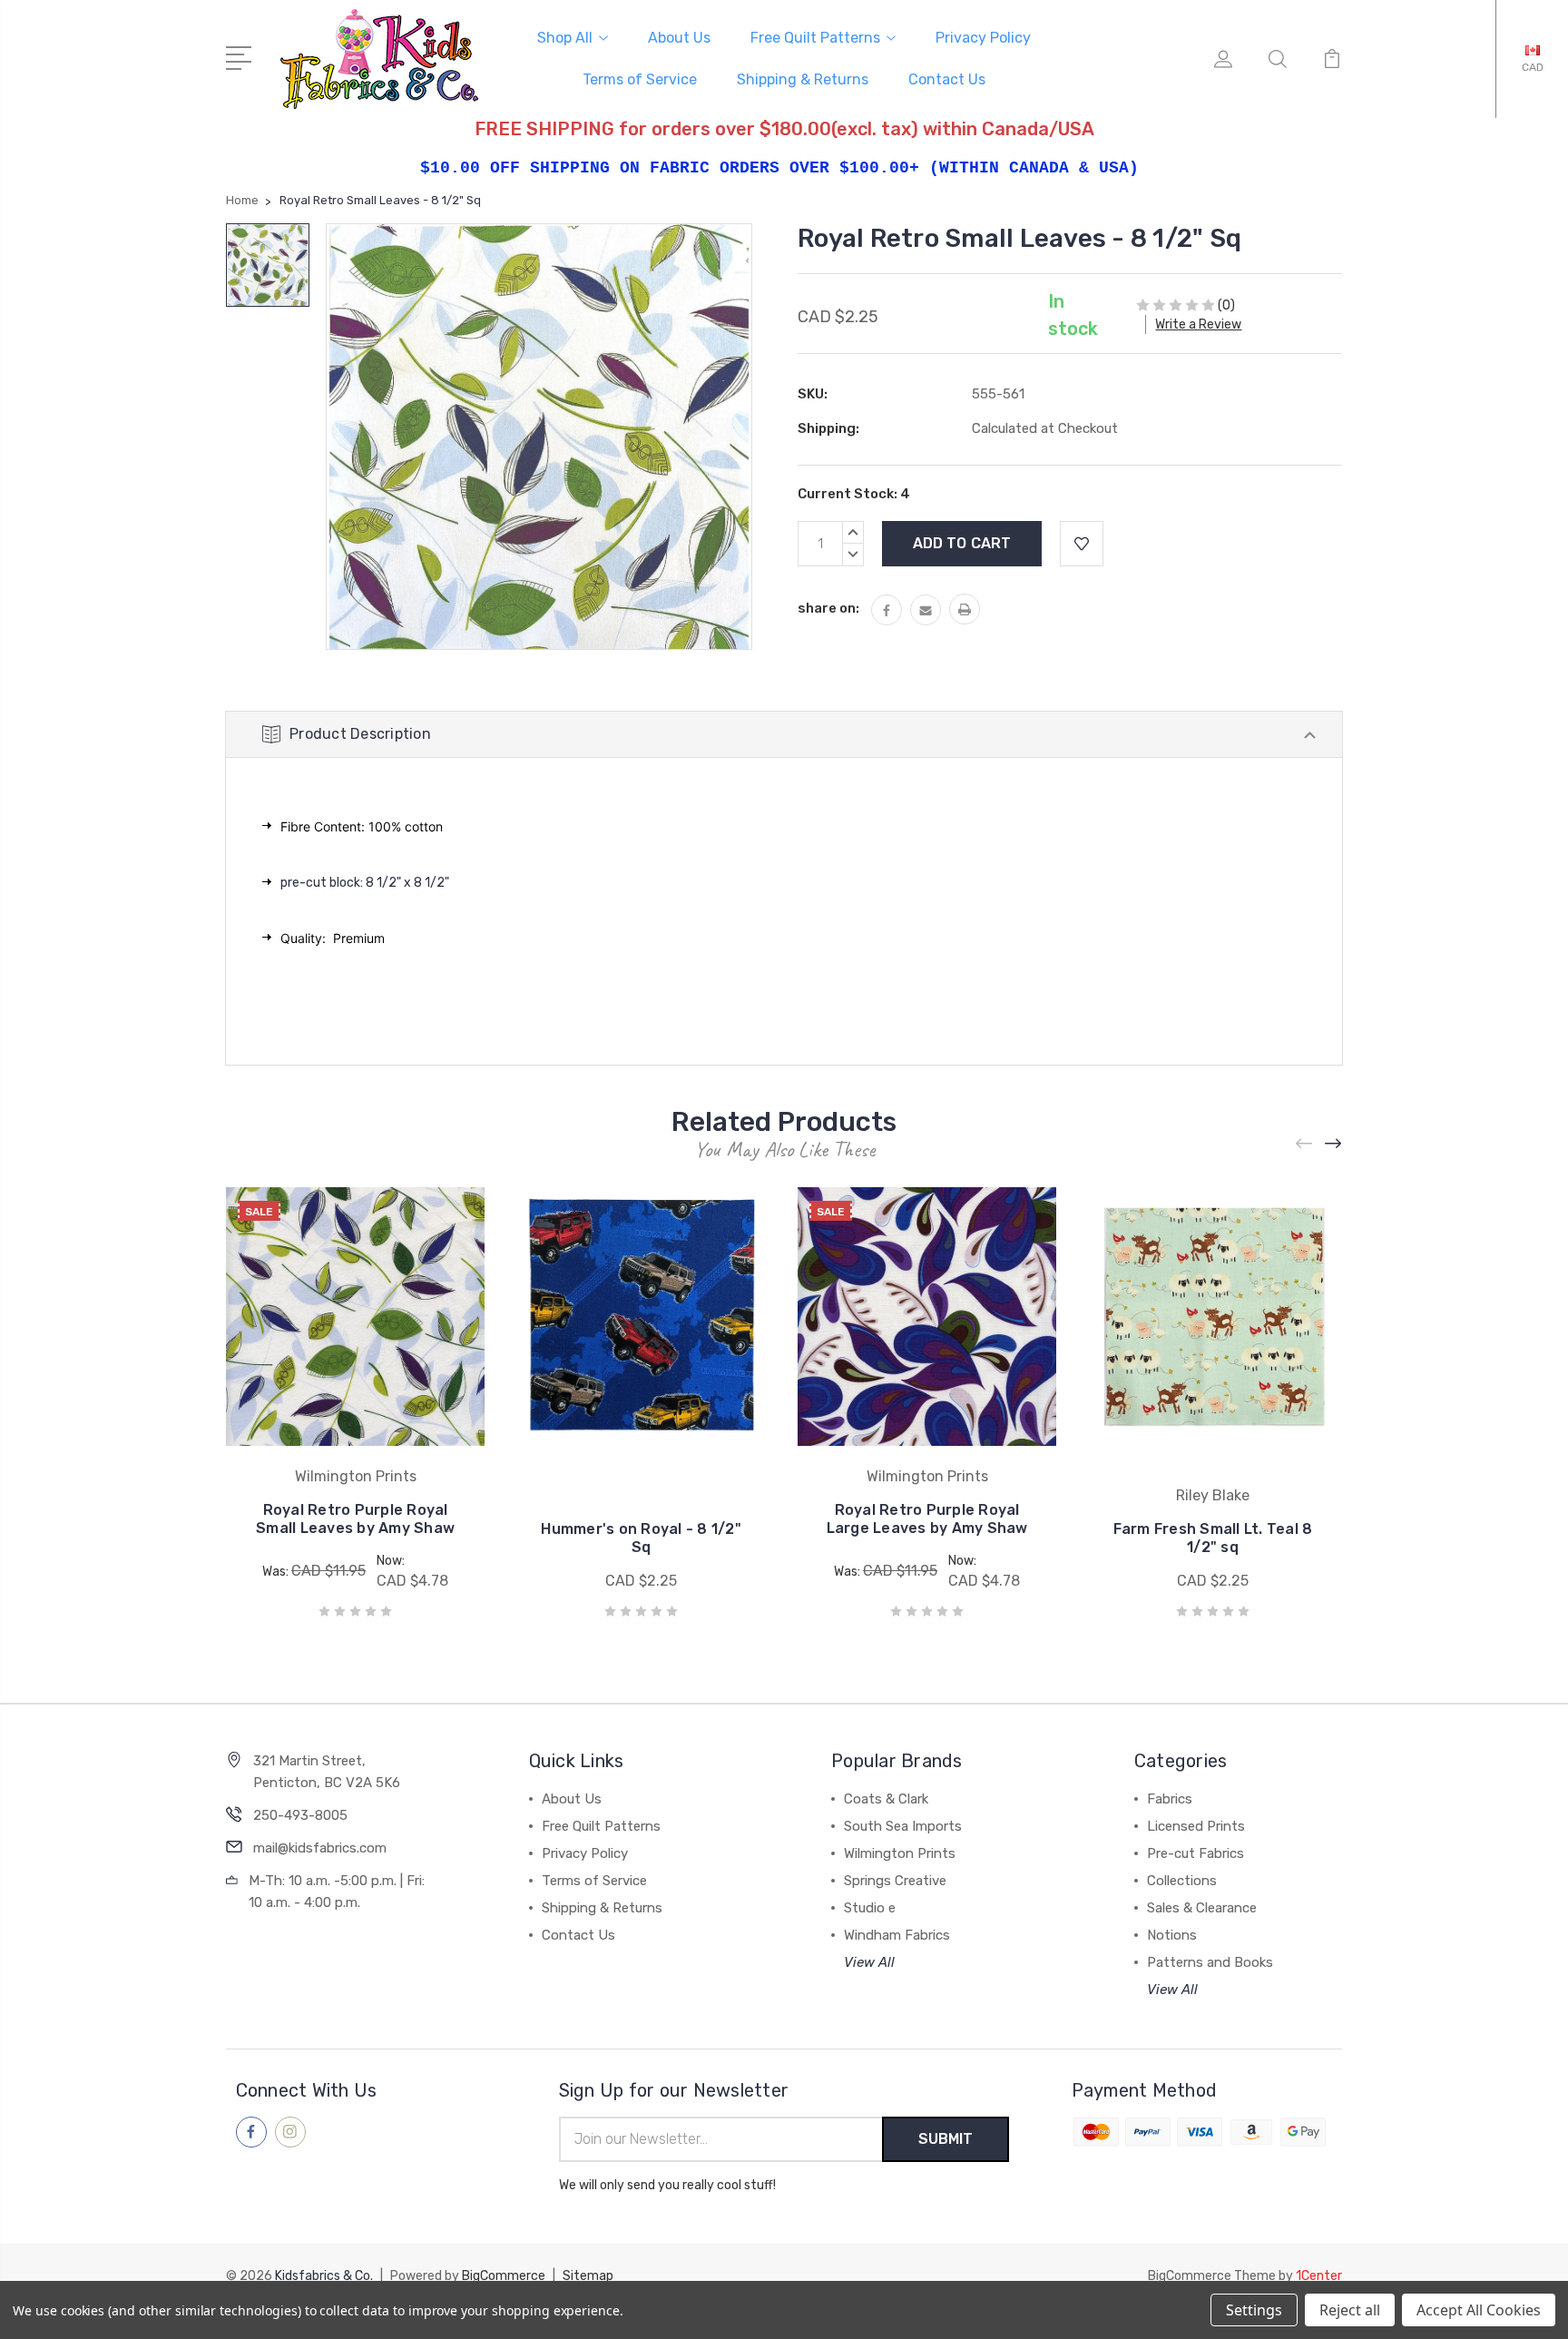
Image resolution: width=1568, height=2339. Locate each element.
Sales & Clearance (1202, 1908)
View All (869, 1962)
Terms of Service (640, 79)
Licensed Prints (1196, 1826)
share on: (828, 608)
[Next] (1334, 1144)
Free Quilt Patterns (815, 38)
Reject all (1350, 2310)
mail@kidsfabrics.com (320, 1848)
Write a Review (1198, 324)
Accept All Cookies (1479, 2310)
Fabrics (1170, 1799)
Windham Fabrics (897, 1935)
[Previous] (1305, 1144)
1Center (1319, 2276)
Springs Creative (895, 1881)
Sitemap (588, 2276)
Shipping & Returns (803, 79)
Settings (1254, 2310)
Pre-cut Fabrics (1196, 1853)
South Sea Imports (903, 1826)
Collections (1182, 1881)
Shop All (565, 38)
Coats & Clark (886, 1799)
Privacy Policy (983, 38)
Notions (1172, 1935)
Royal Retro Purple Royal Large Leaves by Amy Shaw (927, 1519)
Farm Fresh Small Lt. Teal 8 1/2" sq (1213, 1538)
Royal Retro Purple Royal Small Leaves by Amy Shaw (355, 1519)
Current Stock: (854, 494)
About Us (679, 38)
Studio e (870, 1908)
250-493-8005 (300, 1815)
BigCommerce (504, 2276)
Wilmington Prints (900, 1853)
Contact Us (947, 79)
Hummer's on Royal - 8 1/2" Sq (641, 1538)
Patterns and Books (1210, 1962)
